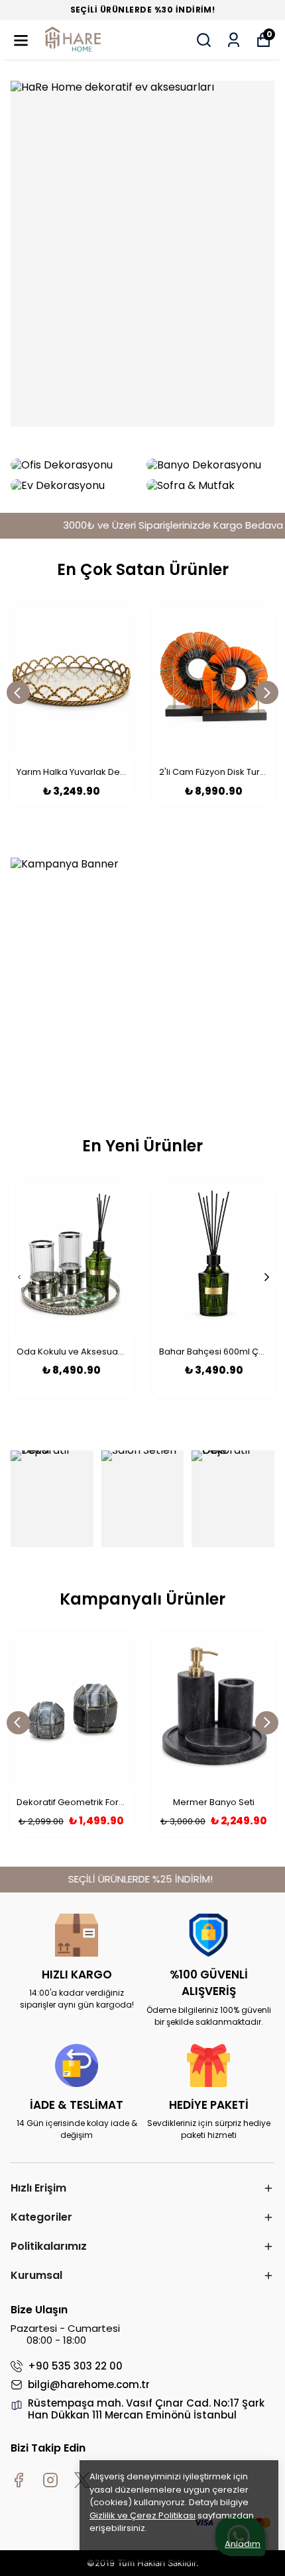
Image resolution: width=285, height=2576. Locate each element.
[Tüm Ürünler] (142, 254)
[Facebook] (19, 2480)
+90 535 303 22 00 (75, 2366)
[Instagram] (50, 2480)
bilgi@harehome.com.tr (89, 2385)
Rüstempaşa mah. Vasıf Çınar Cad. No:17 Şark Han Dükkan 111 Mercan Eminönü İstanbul (146, 2409)
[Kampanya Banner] (142, 976)
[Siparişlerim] (234, 40)
